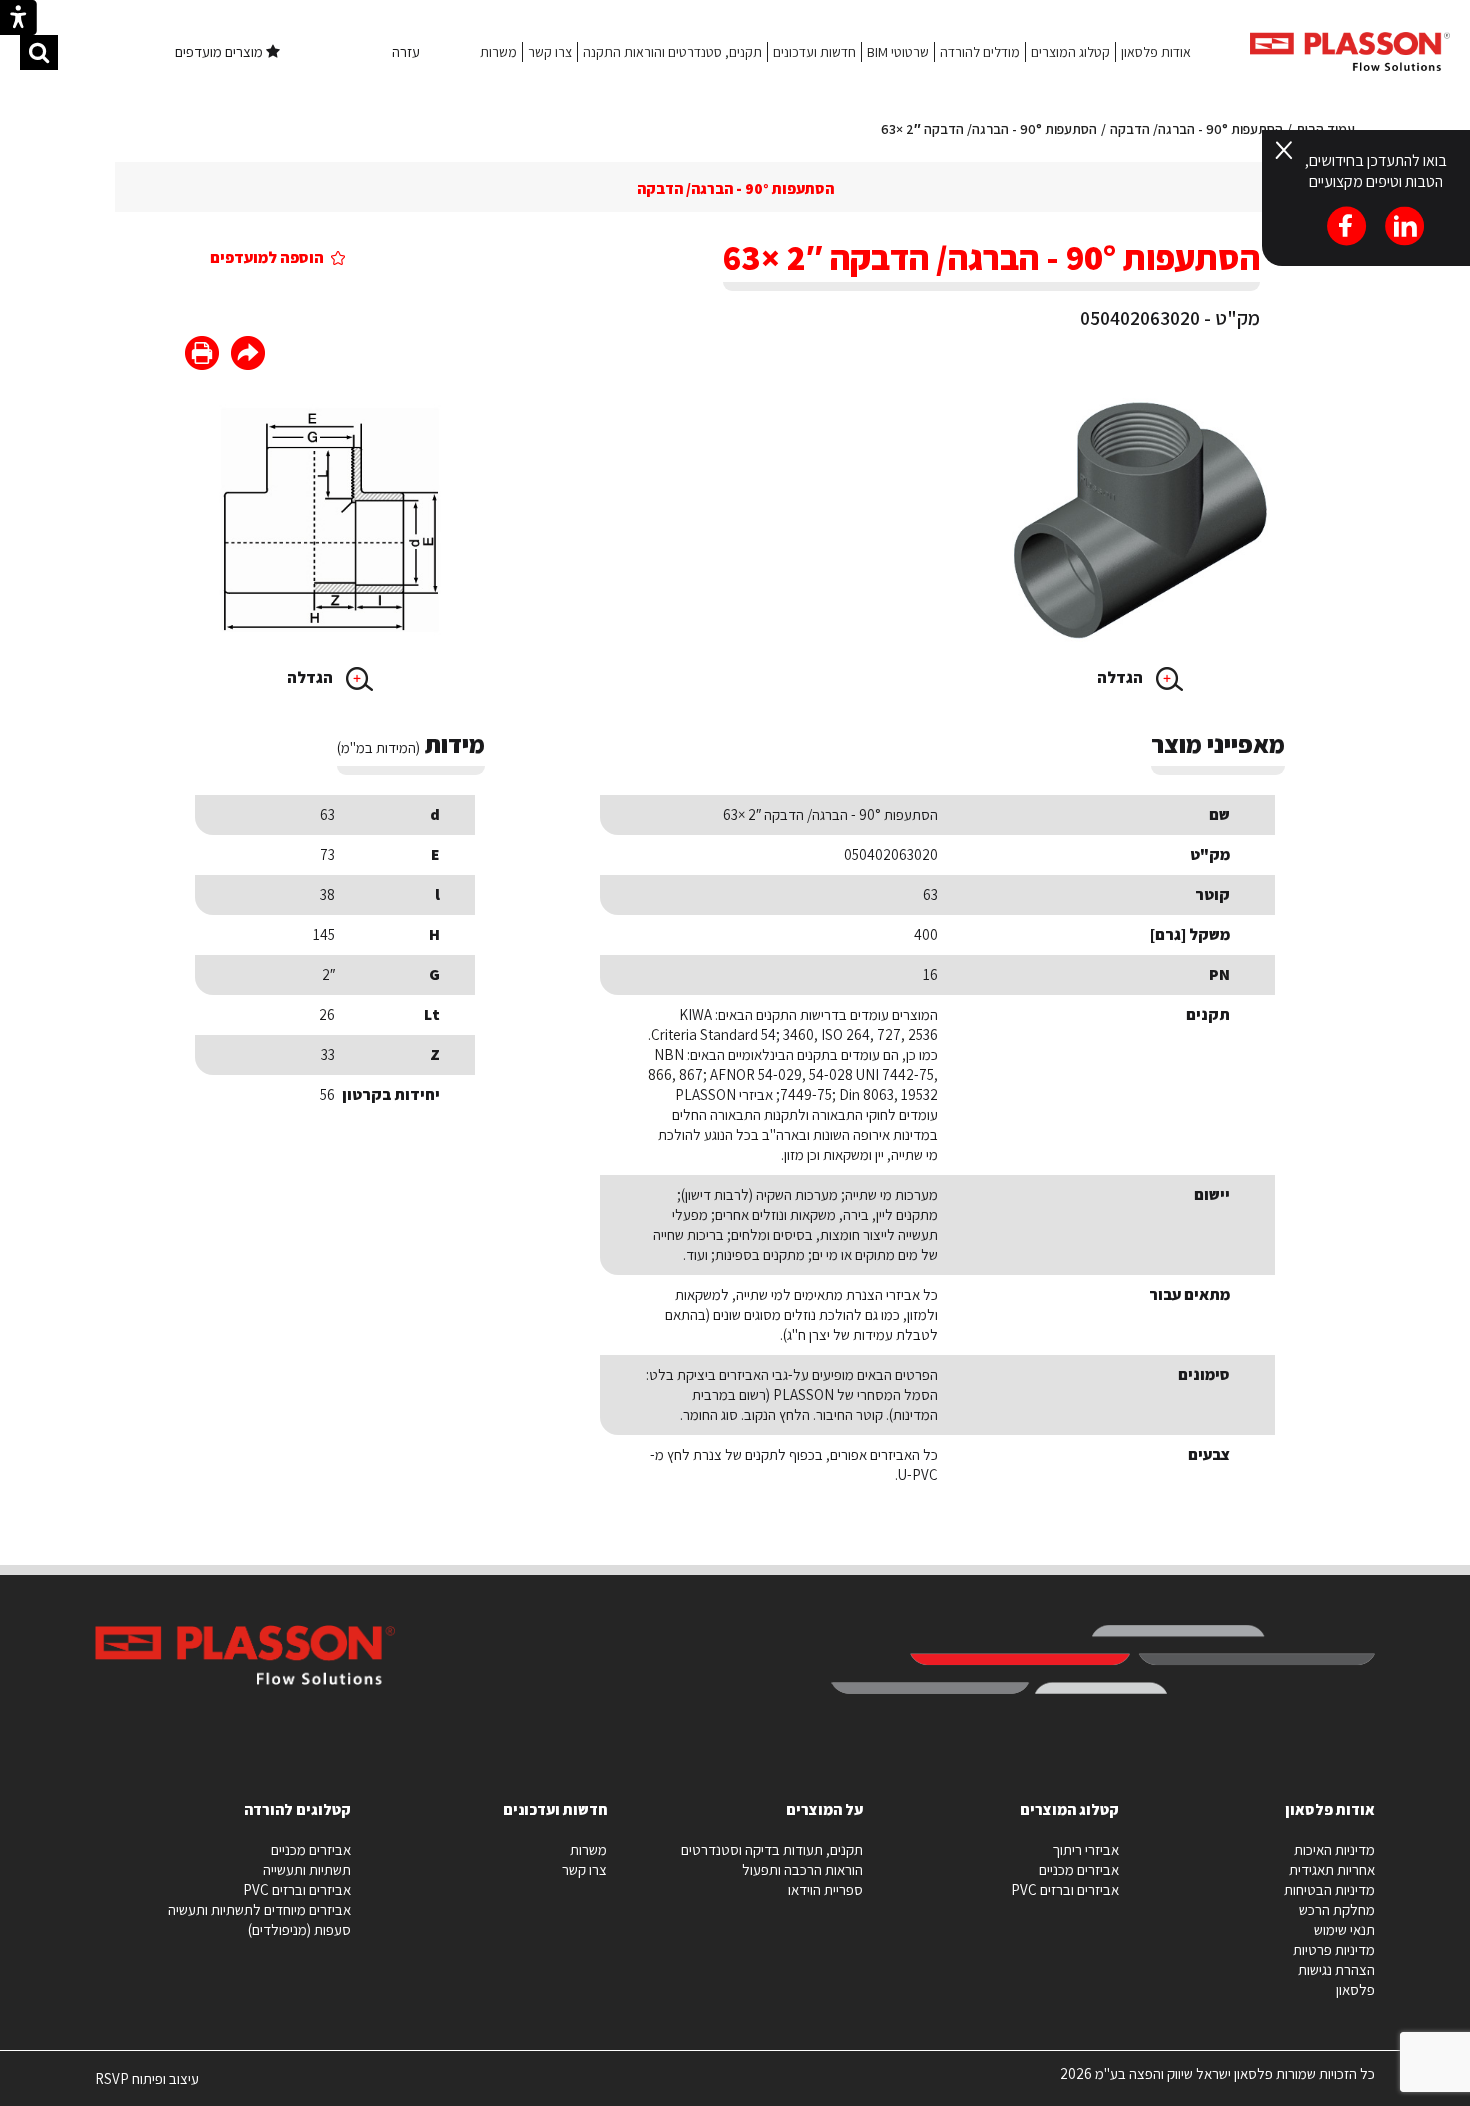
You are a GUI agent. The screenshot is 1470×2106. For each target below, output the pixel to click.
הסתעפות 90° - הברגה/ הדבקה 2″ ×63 (989, 129)
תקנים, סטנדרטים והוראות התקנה (672, 52)
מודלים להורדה (980, 52)
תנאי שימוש (1344, 1929)
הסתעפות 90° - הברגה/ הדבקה (1196, 129)
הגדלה (1121, 677)
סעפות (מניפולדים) (299, 1929)
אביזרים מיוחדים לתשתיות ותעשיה (259, 1909)
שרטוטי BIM (898, 52)
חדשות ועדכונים (814, 52)
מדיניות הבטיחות (1329, 1889)
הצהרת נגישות (1336, 1969)
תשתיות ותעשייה (307, 1869)
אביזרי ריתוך (1085, 1849)
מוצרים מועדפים (220, 51)
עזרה (406, 51)
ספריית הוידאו (825, 1889)
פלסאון (1355, 1989)
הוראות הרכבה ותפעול (802, 1869)
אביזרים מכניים (1079, 1869)
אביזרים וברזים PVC (1065, 1889)
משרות (498, 52)
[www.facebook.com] (248, 355)
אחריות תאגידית (1332, 1869)
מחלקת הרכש (1337, 1909)
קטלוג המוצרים (1070, 52)
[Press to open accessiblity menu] (18, 20)
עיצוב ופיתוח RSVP (147, 2087)
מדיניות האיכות (1334, 1849)
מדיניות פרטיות (1334, 1949)
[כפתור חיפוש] (39, 52)
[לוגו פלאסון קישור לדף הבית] (1350, 51)
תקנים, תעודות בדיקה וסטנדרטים (772, 1849)
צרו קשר (550, 52)
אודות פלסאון (1156, 52)
